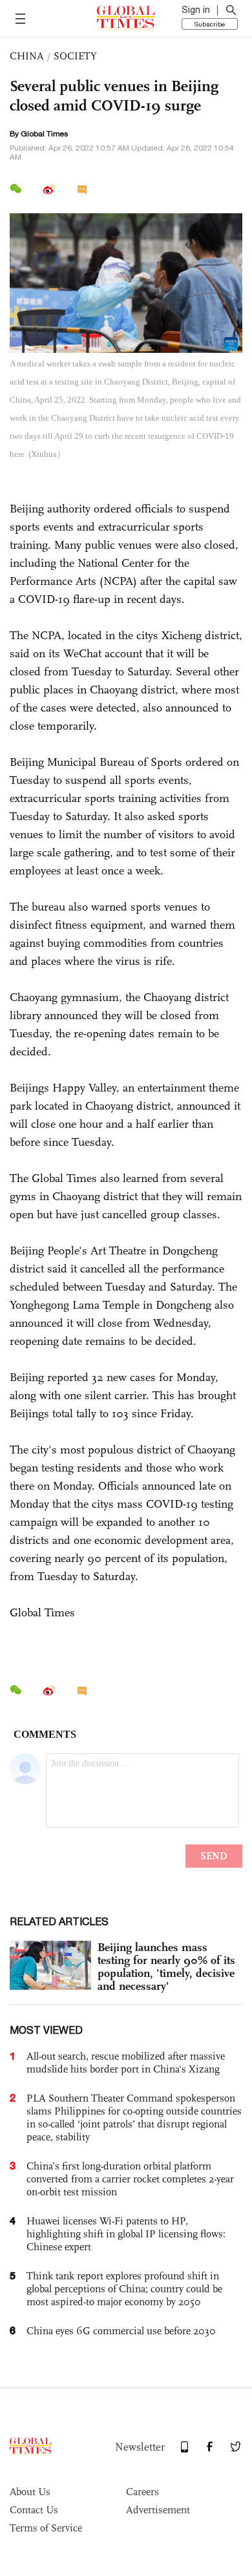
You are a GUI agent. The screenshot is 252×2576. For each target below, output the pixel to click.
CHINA (27, 56)
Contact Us (34, 2510)
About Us (30, 2492)
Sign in (196, 10)
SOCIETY (75, 56)
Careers (142, 2492)
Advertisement (158, 2510)
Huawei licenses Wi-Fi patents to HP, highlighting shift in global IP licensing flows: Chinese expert (126, 2234)
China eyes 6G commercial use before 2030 (121, 2331)
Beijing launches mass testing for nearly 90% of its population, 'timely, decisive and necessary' (166, 1967)
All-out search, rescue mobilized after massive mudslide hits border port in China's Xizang (126, 2063)
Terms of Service (46, 2528)
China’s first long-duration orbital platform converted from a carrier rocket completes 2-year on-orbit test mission (130, 2179)
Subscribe (210, 24)
